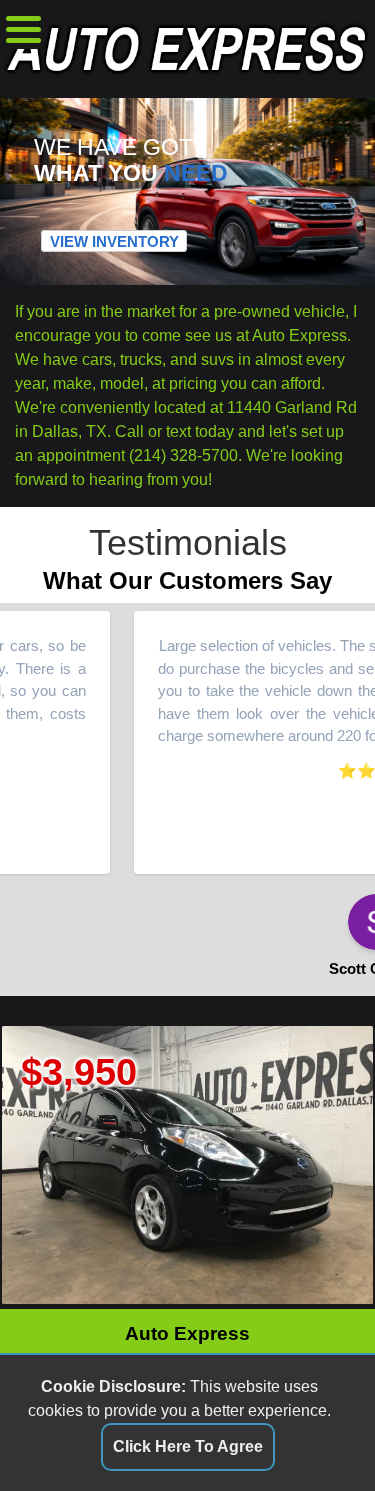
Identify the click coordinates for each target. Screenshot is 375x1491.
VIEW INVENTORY (114, 241)
